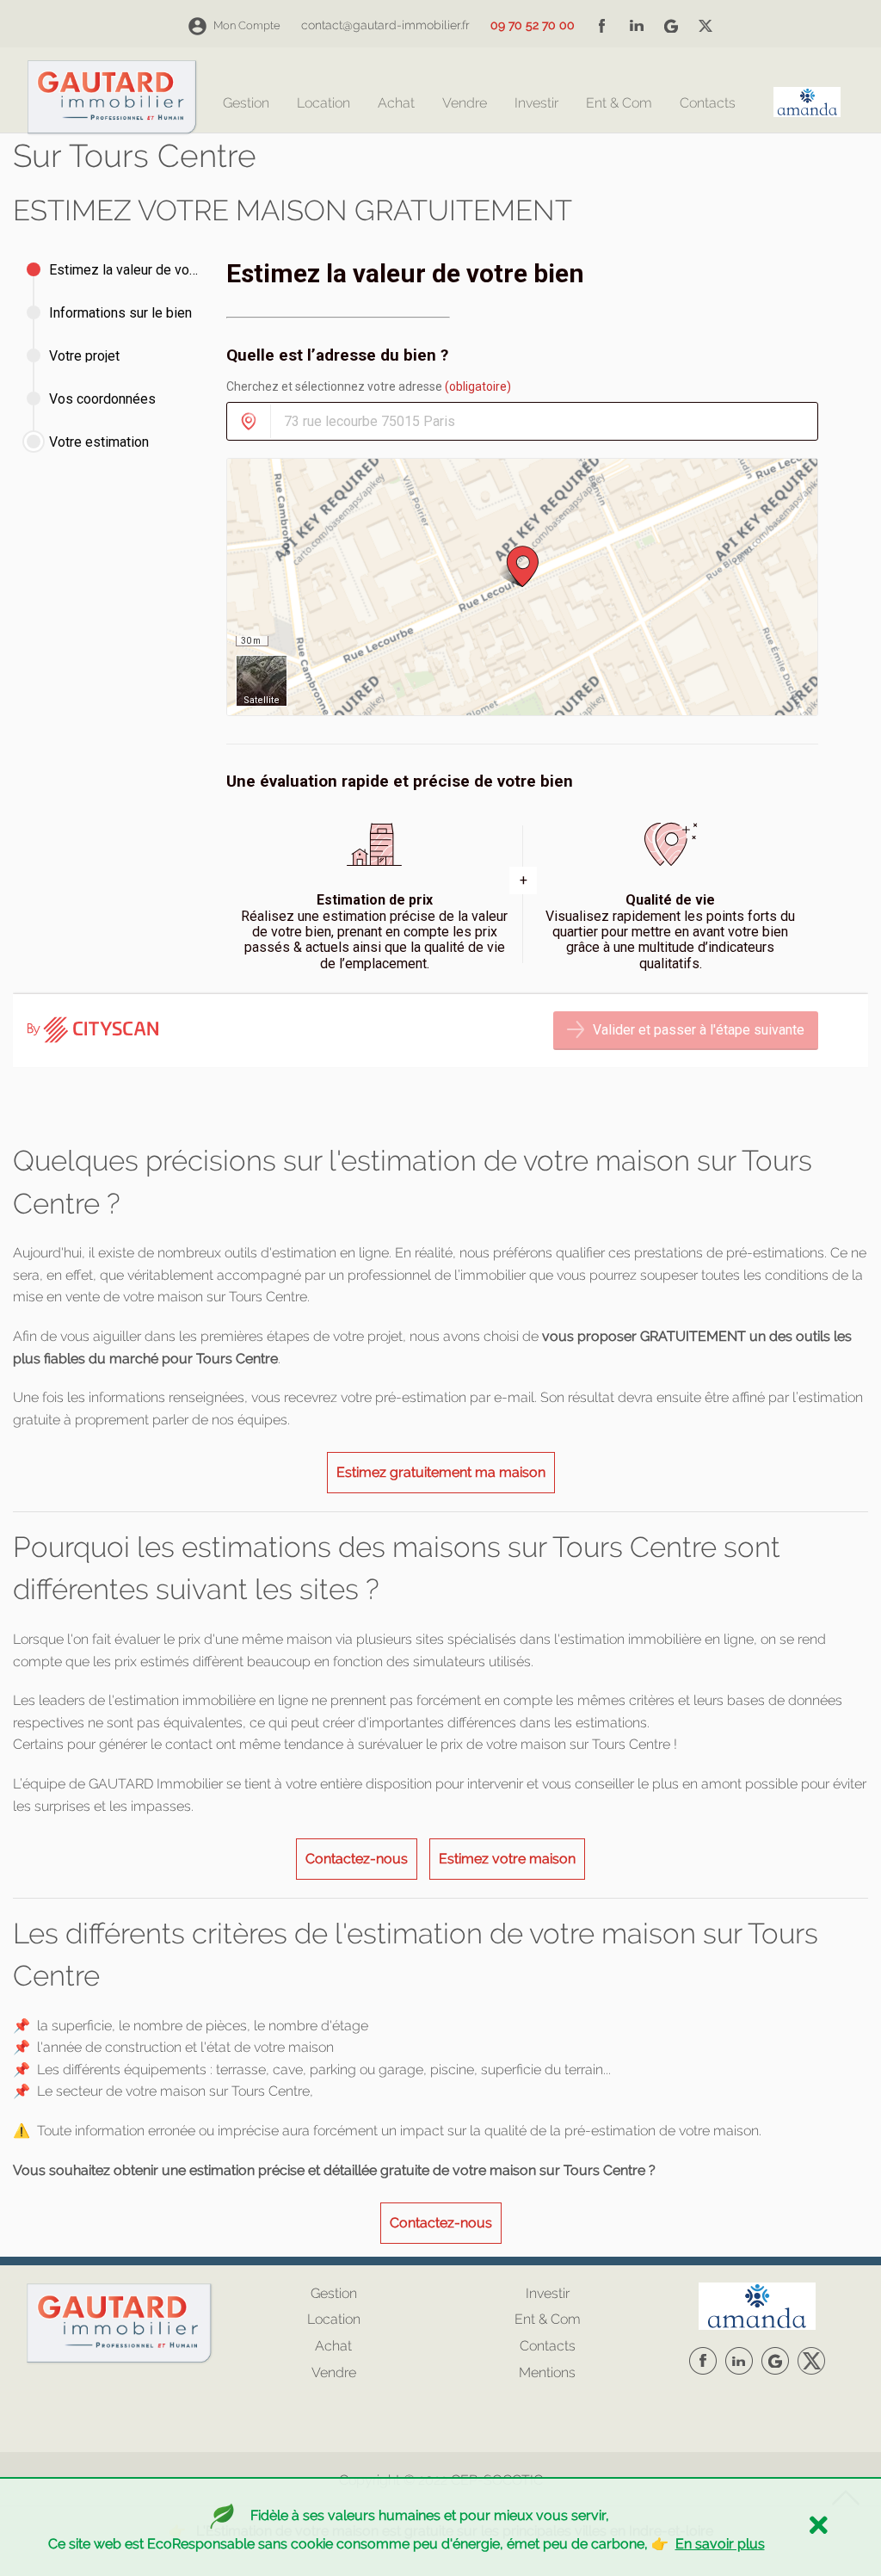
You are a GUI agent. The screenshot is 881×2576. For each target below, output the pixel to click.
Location (323, 104)
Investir (536, 104)
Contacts (708, 104)
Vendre (465, 104)
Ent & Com (619, 104)
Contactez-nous (357, 1859)
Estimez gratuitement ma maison (441, 1472)
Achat (396, 104)
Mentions (547, 2372)
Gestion (246, 104)
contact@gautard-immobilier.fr (385, 25)
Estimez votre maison (507, 1859)
